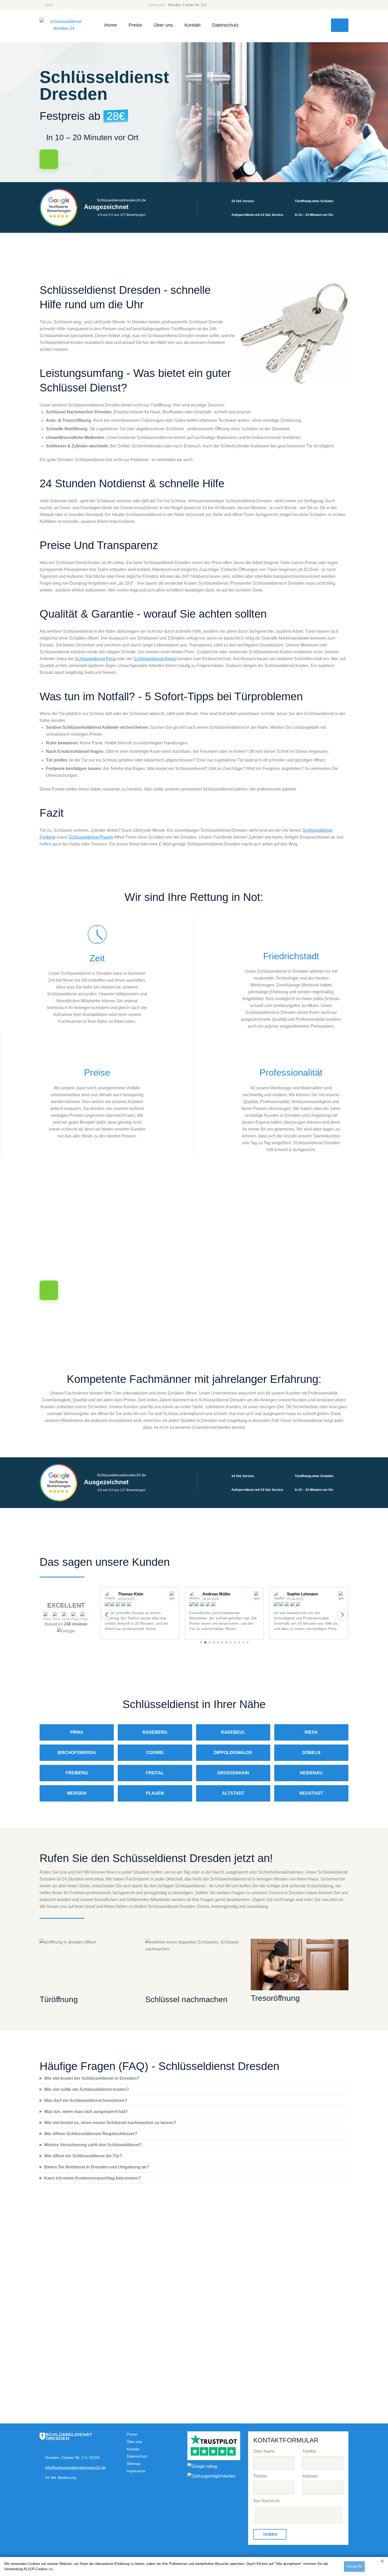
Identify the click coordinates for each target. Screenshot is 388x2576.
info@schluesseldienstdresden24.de (75, 2468)
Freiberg (77, 1773)
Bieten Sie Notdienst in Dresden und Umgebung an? (97, 2167)
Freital (155, 1773)
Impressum (136, 2471)
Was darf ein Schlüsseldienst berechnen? (86, 2100)
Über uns (163, 25)
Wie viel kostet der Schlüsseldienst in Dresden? (92, 2078)
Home (111, 25)
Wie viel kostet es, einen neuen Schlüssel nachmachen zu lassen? (110, 2123)
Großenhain (233, 1773)
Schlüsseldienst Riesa (155, 659)
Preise (135, 25)
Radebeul (233, 1732)
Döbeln (311, 1753)
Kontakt (193, 25)
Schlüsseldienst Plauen (91, 837)
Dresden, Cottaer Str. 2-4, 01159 (72, 2457)
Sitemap (134, 2464)
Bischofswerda (77, 1753)
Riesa (311, 1732)
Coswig (155, 1753)
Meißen (77, 1793)
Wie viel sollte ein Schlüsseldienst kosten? (87, 2089)
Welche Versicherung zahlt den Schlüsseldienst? (93, 2145)
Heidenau (311, 1773)
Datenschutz (225, 25)
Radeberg (155, 1732)
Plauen (155, 1793)
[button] (106, 1615)
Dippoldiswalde (233, 1753)
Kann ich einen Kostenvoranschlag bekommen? (93, 2178)
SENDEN (270, 2534)
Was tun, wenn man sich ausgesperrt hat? (86, 2112)
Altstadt (233, 1793)
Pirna (77, 1732)
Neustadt (311, 1793)
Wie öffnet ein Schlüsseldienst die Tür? (83, 2156)
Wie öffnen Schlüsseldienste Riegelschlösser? (91, 2134)
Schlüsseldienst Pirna (95, 659)
